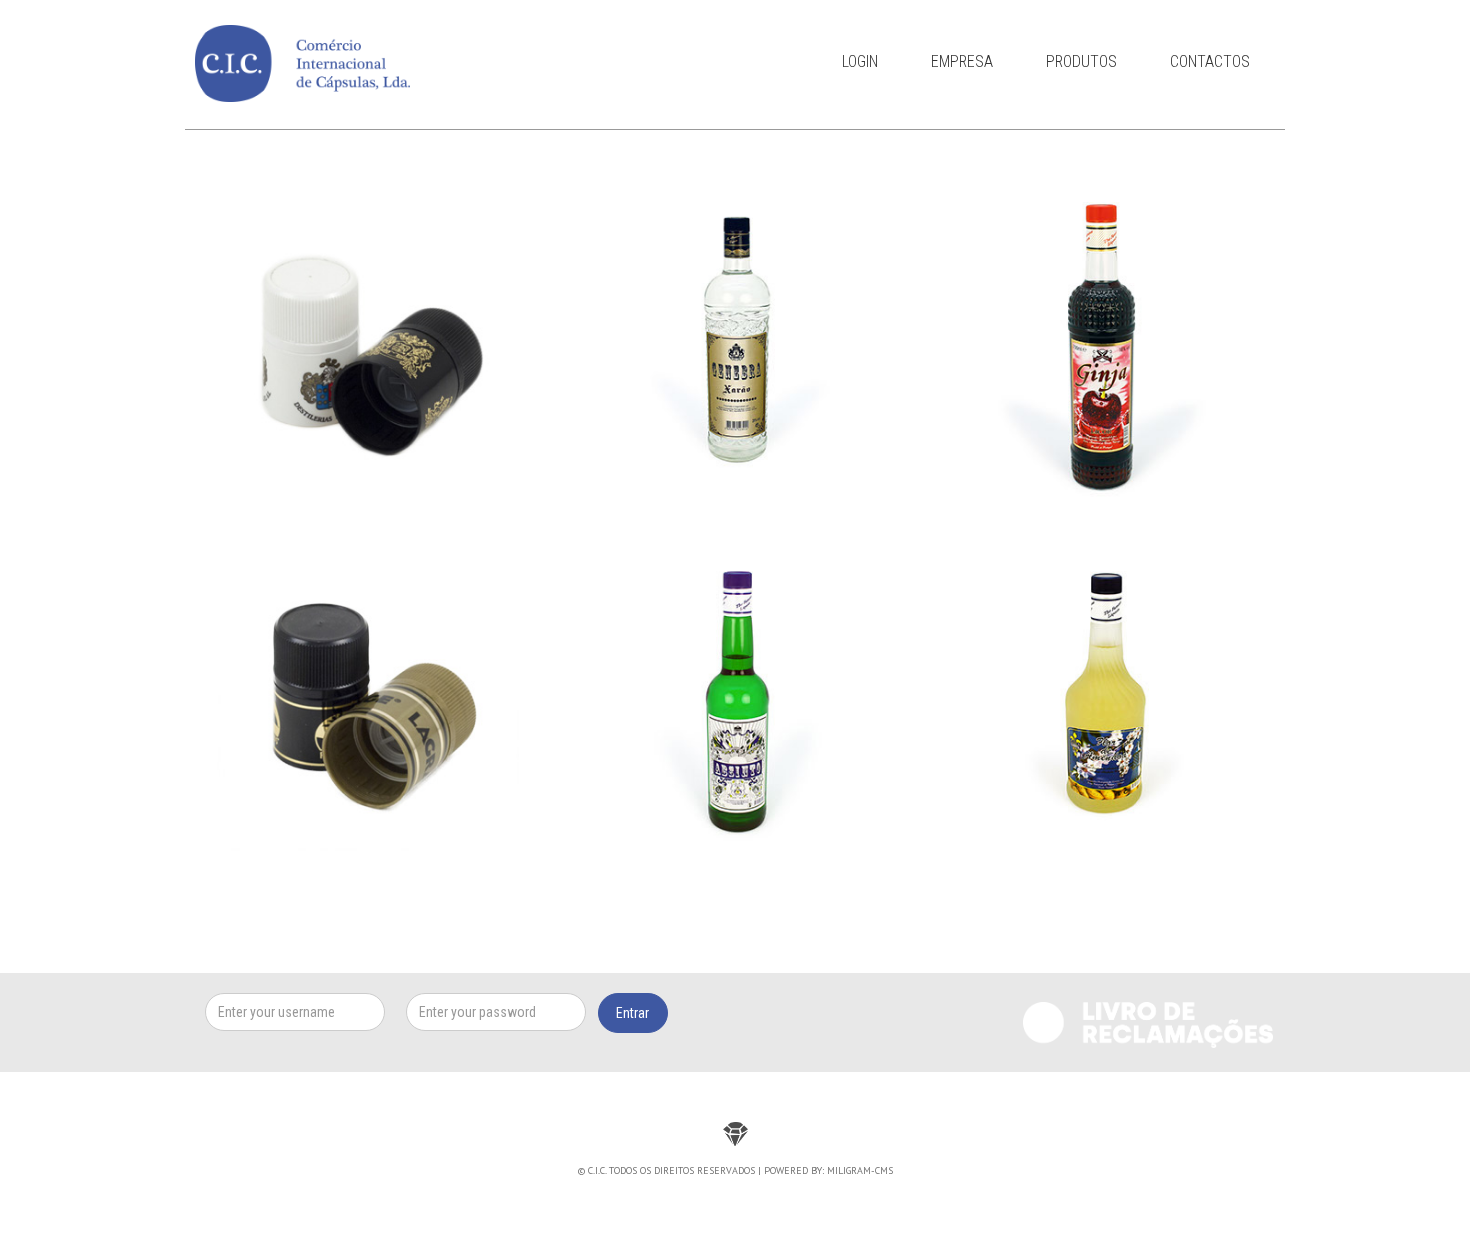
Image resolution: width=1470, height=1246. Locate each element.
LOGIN (860, 61)
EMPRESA (962, 61)
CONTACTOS (1210, 61)
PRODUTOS (1081, 61)
